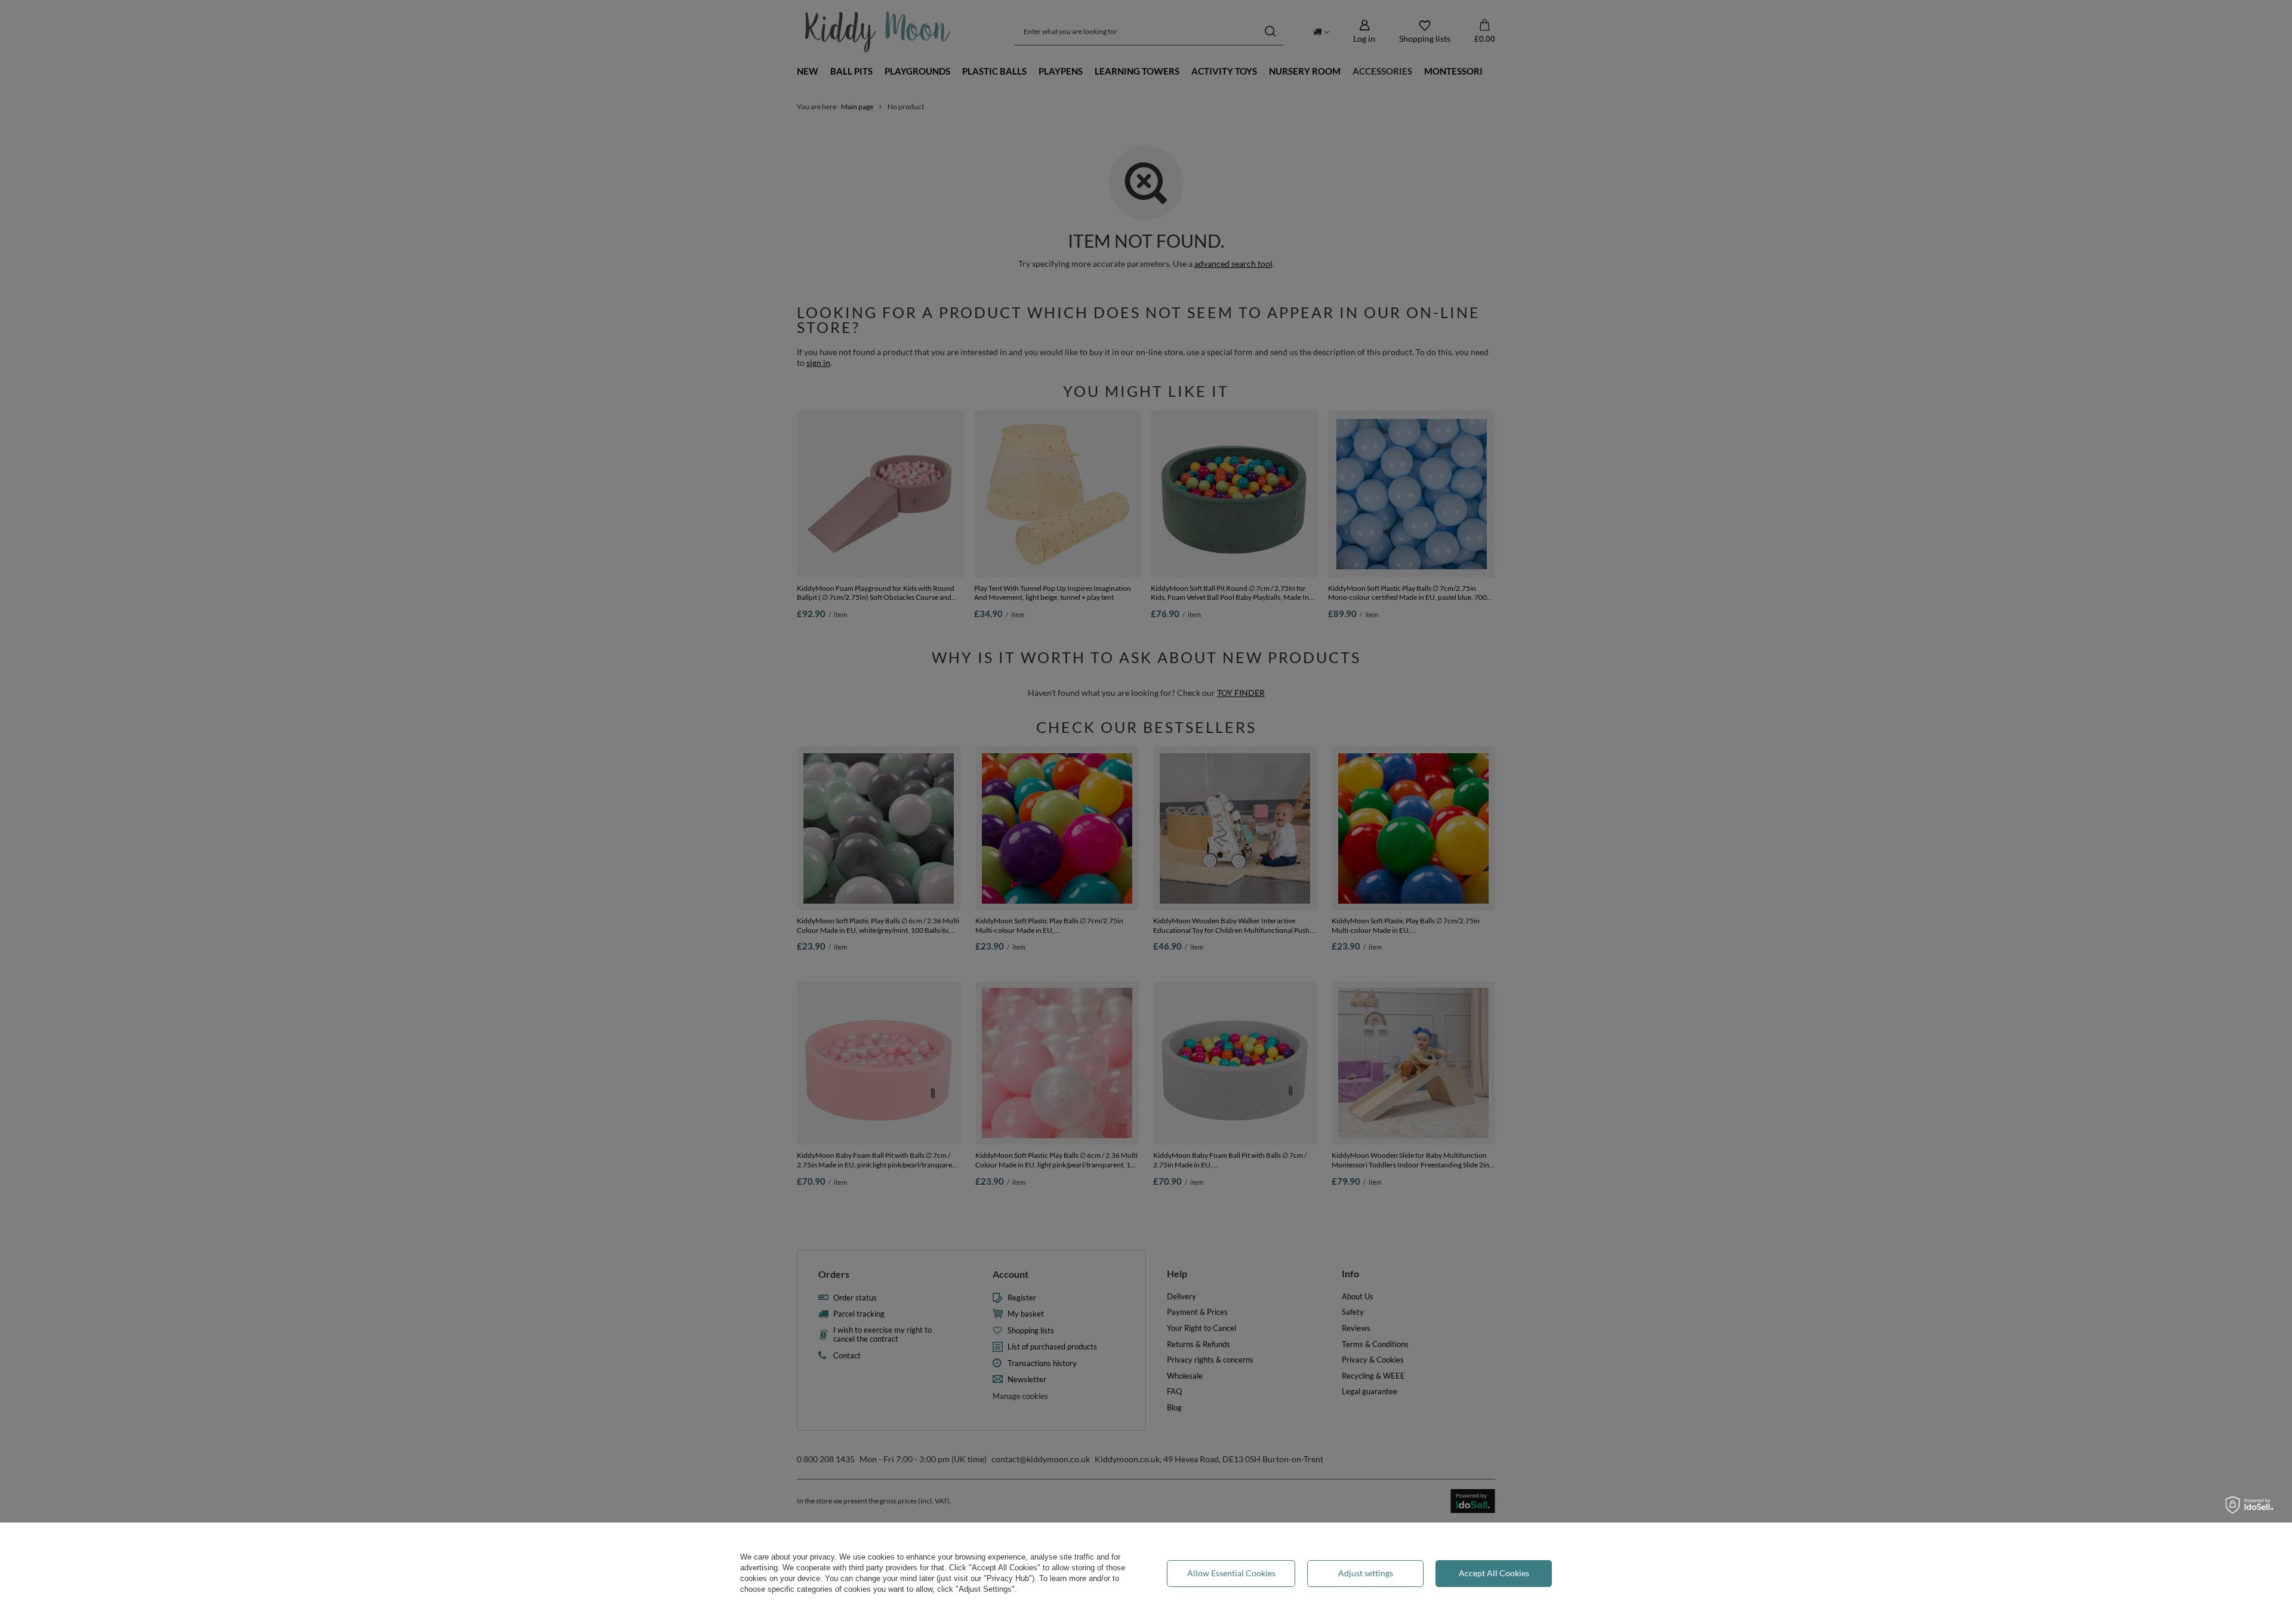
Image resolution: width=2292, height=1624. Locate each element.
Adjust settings (1366, 1573)
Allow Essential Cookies (1231, 1573)
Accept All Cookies (1494, 1573)
